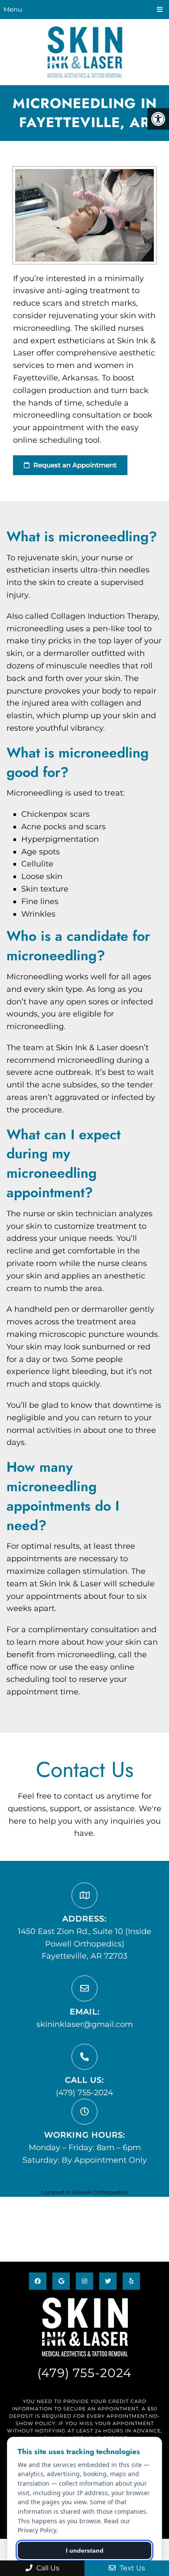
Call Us (47, 2568)
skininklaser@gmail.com (85, 2024)
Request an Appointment (74, 465)
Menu (13, 9)
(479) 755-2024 (84, 2093)
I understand (85, 2550)
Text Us (132, 2568)
